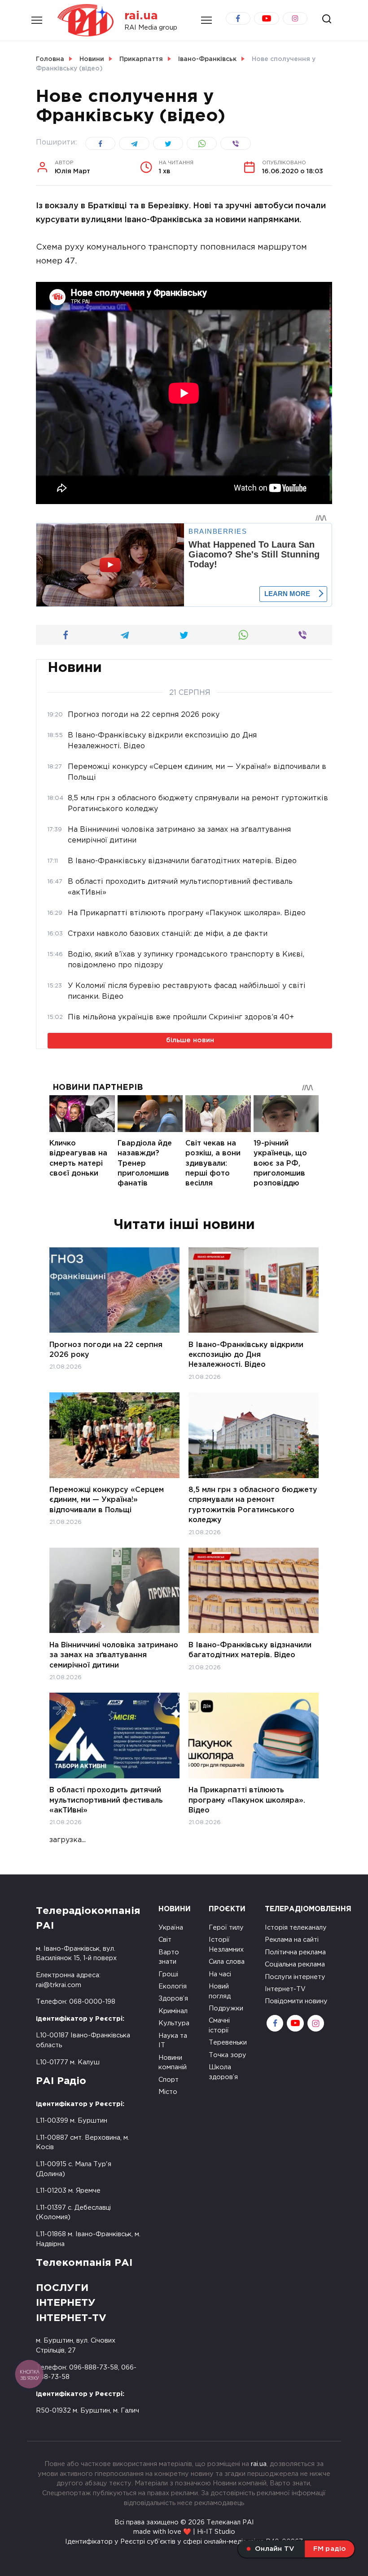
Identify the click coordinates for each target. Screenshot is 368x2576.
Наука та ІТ (173, 2041)
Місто (168, 2092)
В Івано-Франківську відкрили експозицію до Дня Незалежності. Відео (246, 1355)
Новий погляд (220, 1991)
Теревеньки (228, 2043)
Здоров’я (173, 1999)
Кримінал (173, 2011)
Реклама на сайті (292, 1940)
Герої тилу (226, 1928)
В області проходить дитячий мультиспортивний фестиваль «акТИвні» (106, 1800)
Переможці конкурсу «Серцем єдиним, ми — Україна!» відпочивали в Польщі (107, 1500)
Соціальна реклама (295, 1964)
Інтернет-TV (285, 1989)
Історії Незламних (226, 1945)
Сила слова (227, 1962)
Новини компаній (173, 2063)
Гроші (168, 1974)
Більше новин (190, 1040)
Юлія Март (72, 167)
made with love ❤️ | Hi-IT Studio (184, 2532)
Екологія (173, 1986)
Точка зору (228, 2055)
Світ (165, 1940)
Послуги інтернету (295, 1977)
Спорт (169, 2080)
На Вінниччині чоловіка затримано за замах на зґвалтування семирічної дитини (114, 1655)
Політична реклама (295, 1952)
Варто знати (169, 1957)
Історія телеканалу (296, 1928)
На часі (220, 1974)
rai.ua (141, 16)
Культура (174, 2023)
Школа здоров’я (223, 2072)
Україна (171, 1928)
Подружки (226, 2008)
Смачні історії (219, 2025)
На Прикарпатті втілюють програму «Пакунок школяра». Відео (247, 1800)
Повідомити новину (296, 2001)
